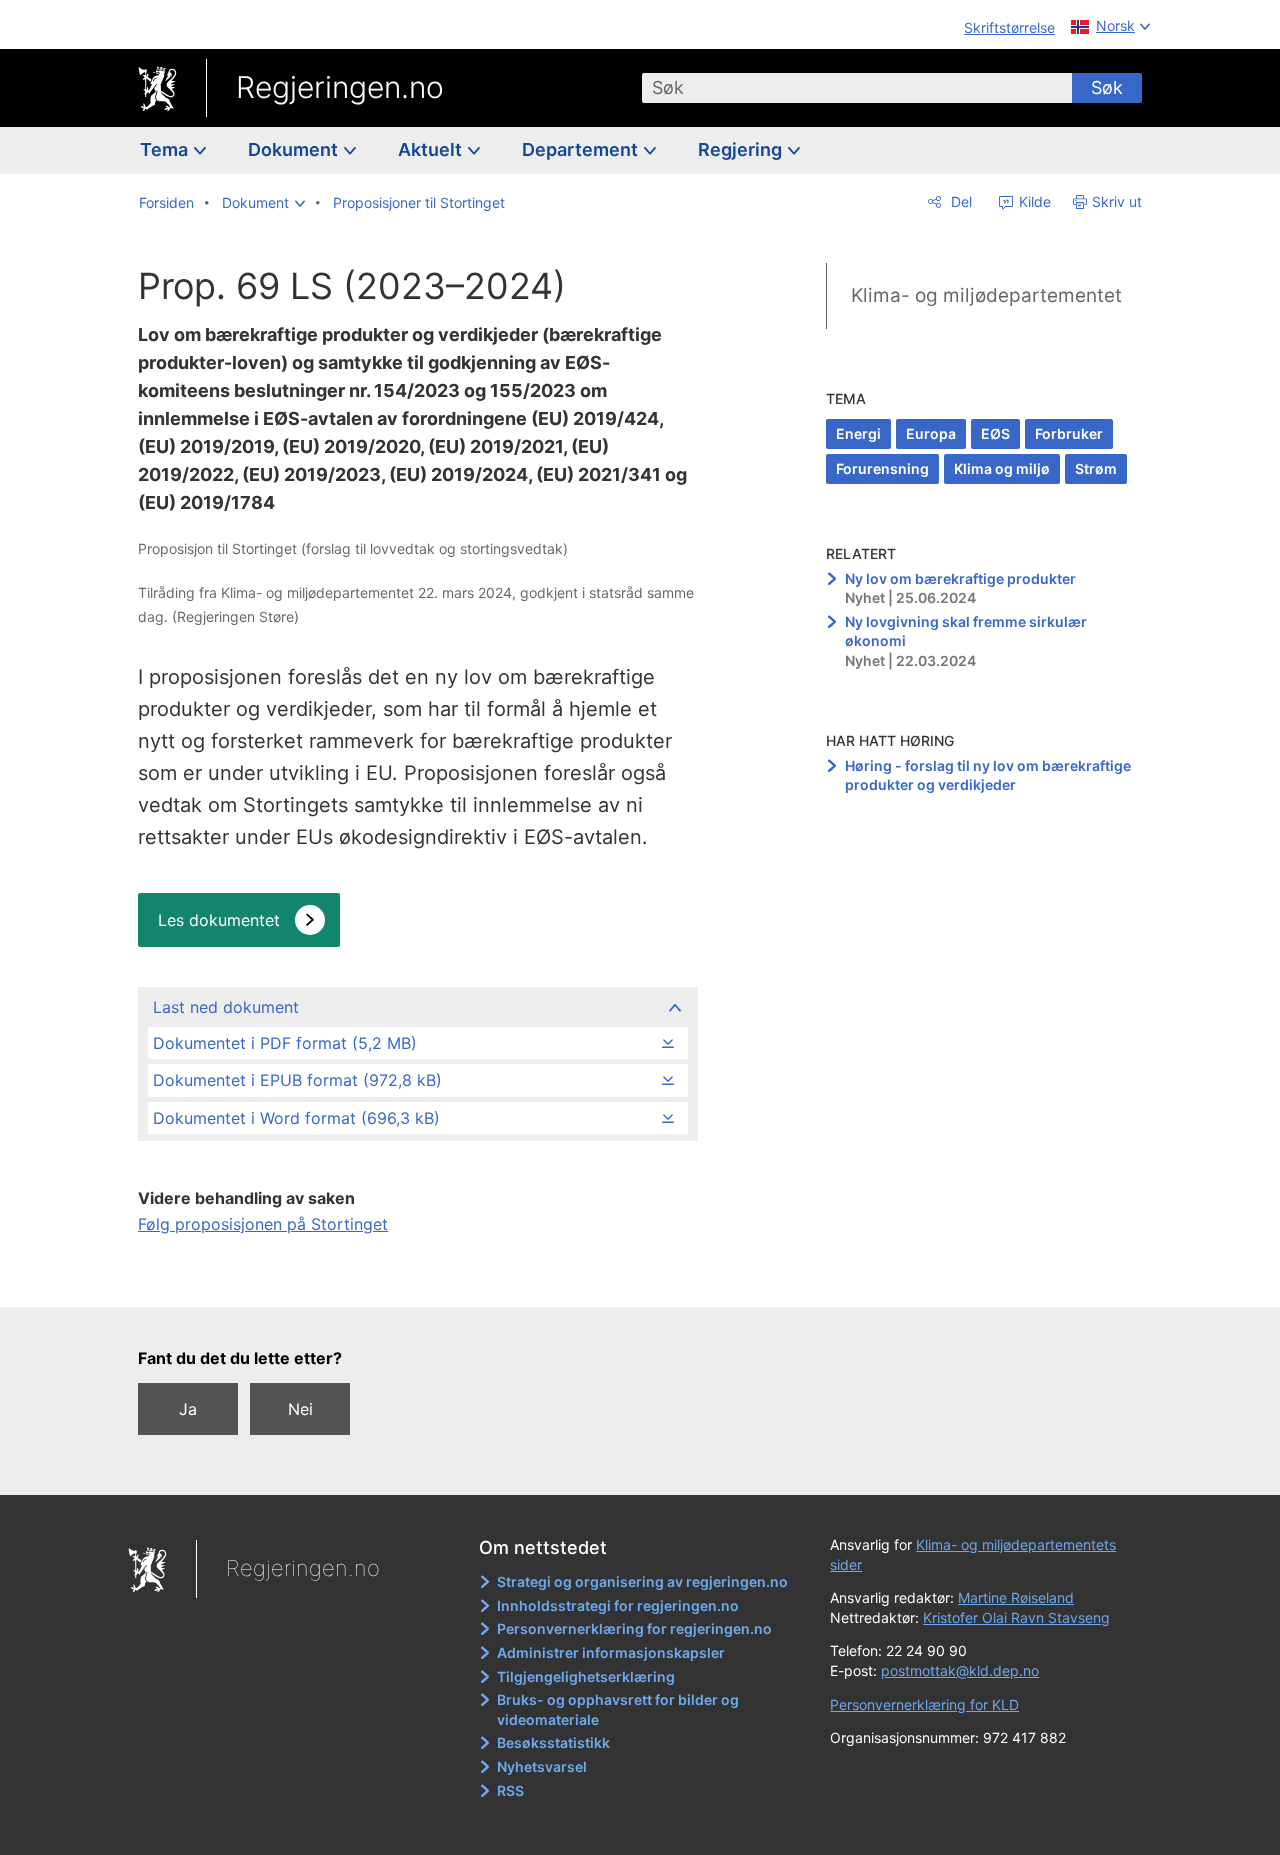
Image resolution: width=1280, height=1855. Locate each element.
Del (959, 201)
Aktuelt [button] (432, 149)
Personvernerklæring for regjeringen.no (634, 1628)
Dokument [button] (295, 149)
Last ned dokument (226, 1007)
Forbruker (1069, 433)
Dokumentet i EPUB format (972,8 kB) (297, 1080)
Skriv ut (1117, 201)
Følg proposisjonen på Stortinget (263, 1224)
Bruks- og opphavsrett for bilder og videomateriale (618, 1709)
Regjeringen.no (340, 87)
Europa (931, 433)
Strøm (1096, 468)
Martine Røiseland (1016, 1597)
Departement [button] (582, 149)
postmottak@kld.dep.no (960, 1670)
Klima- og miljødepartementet (986, 295)
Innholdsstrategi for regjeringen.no (618, 1605)
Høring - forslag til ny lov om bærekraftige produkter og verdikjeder (988, 775)
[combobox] (857, 88)
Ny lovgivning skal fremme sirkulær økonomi (966, 631)
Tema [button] (166, 149)
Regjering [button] (742, 149)
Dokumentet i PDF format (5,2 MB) (285, 1043)
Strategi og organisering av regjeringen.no (642, 1581)
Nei (300, 1409)
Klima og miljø (1002, 468)
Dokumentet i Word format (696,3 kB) (296, 1118)
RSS (510, 1790)
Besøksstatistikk (553, 1742)
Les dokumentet (219, 920)
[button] (263, 203)
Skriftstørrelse (1009, 27)
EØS (995, 433)
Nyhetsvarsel (542, 1766)
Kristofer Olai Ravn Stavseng (1016, 1617)
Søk (1107, 87)
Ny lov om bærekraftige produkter (960, 578)
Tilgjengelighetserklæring (586, 1676)
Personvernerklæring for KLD (924, 1704)
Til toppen (416, 1278)
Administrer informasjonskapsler (611, 1652)
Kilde (1033, 201)
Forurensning (882, 468)
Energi (858, 433)
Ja (188, 1409)
